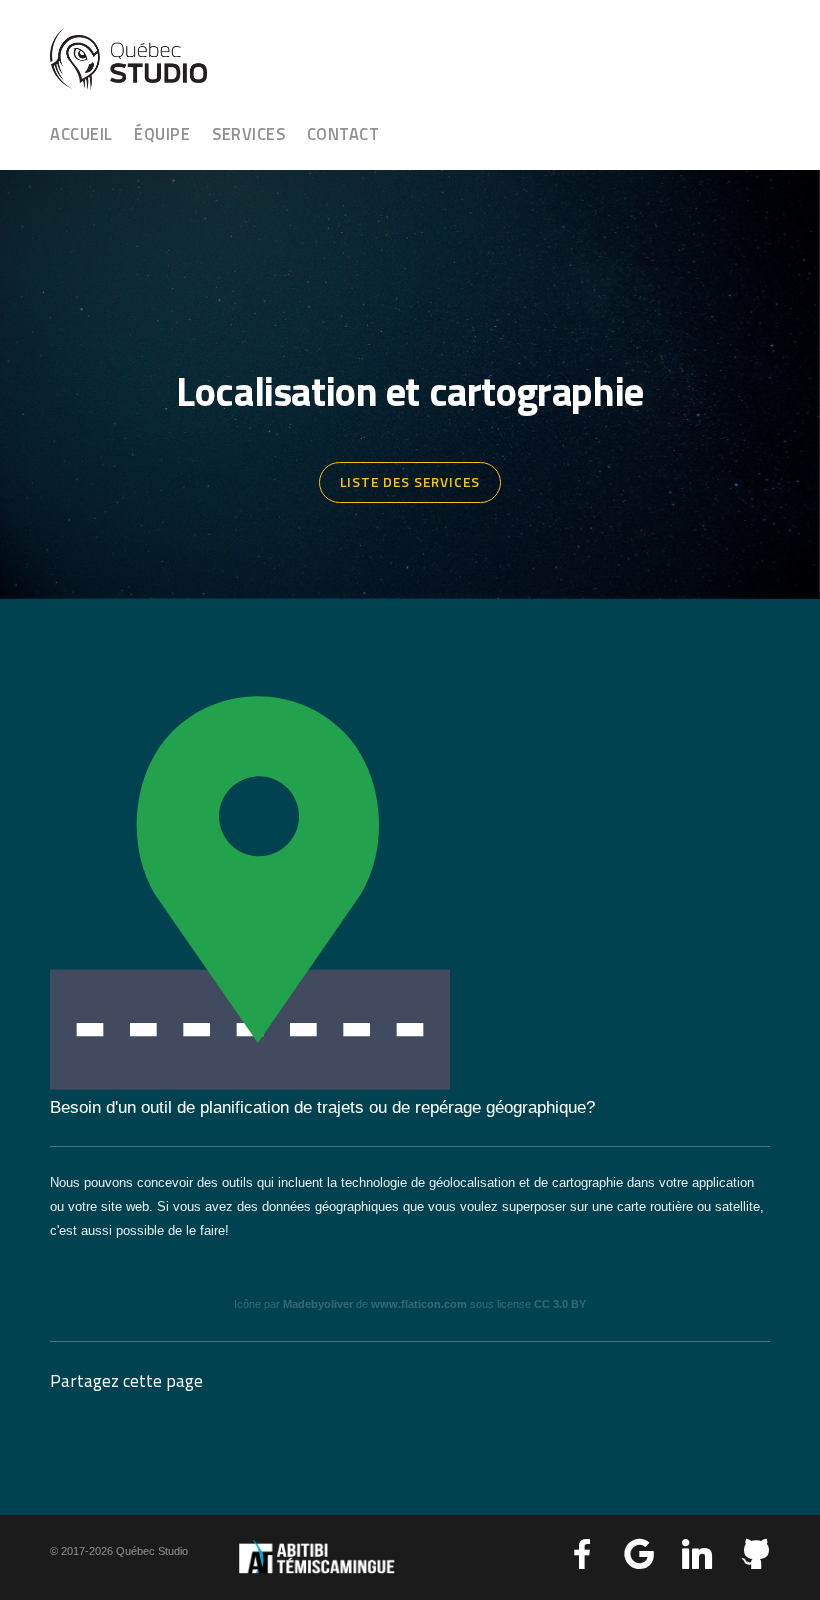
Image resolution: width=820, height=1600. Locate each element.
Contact (343, 133)
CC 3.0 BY (560, 1304)
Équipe (162, 133)
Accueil (81, 133)
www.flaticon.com (419, 1304)
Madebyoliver (318, 1304)
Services (248, 133)
